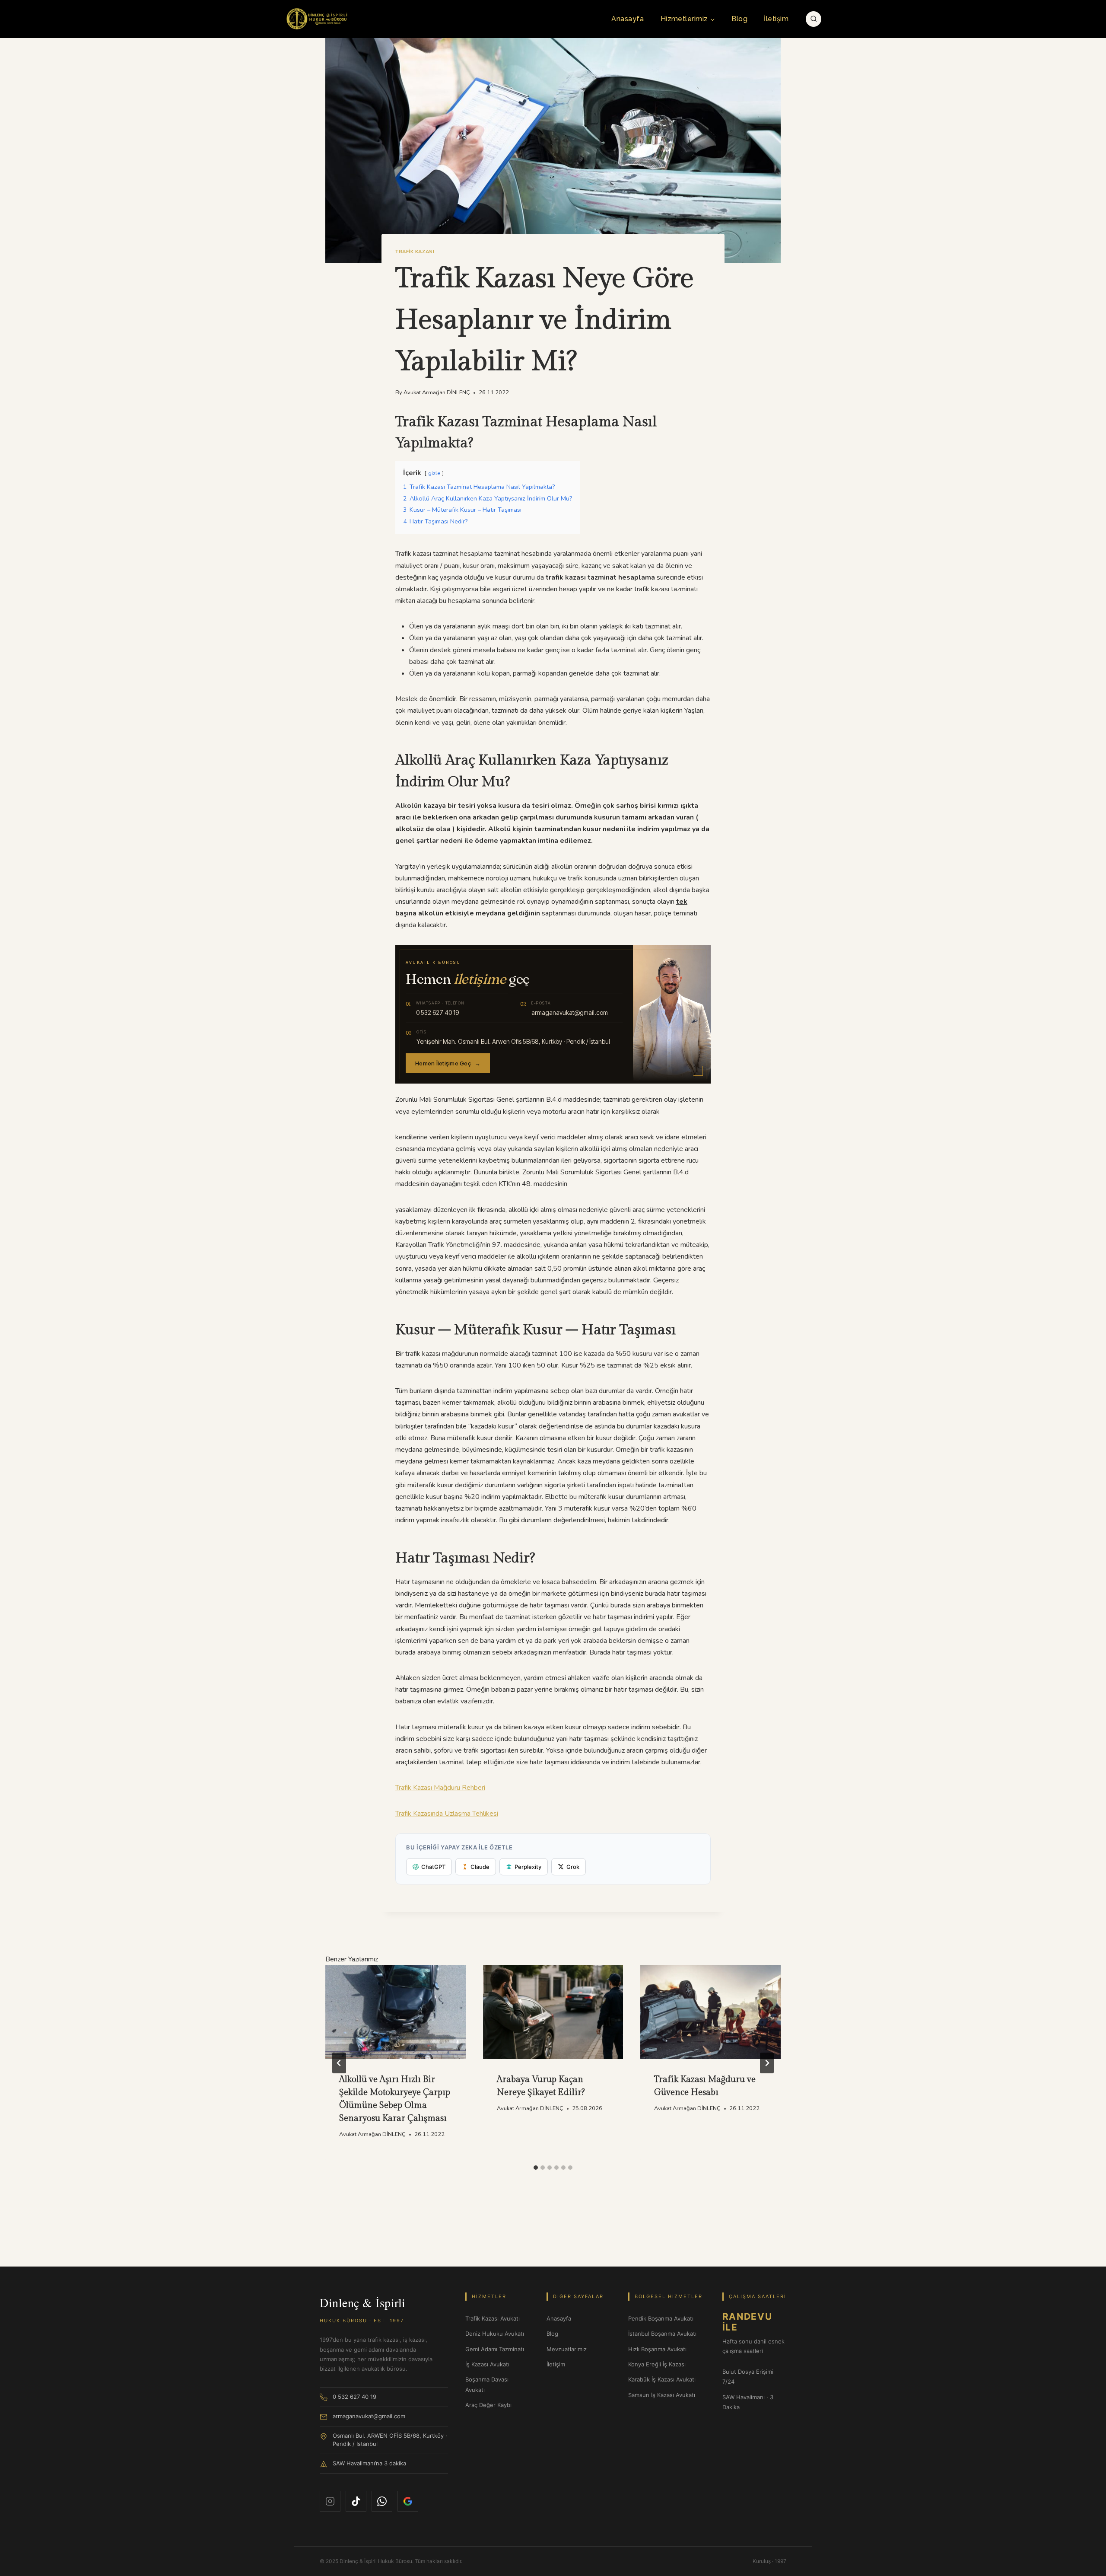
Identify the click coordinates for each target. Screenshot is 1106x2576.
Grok (573, 1867)
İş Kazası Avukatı (487, 2364)
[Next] (767, 2063)
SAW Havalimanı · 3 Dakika (748, 2402)
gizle (434, 473)
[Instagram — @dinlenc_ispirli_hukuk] (330, 2501)
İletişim (776, 19)
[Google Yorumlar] (408, 2501)
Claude (480, 1867)
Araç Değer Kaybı (488, 2405)
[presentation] (396, 2012)
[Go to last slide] (339, 2063)
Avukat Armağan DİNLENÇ (437, 392)
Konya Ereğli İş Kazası (657, 2364)
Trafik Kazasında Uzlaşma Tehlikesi (447, 1814)
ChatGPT (433, 1867)
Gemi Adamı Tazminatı (495, 2349)
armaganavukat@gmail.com (369, 2416)
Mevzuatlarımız (567, 2349)
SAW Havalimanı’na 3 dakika (369, 2463)
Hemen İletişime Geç (448, 1063)
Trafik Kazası (415, 252)
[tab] (536, 2168)
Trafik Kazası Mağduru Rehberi (440, 1788)
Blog (739, 19)
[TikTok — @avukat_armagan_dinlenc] (356, 2501)
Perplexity (528, 1867)
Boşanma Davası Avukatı (487, 2384)
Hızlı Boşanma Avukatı (657, 2349)
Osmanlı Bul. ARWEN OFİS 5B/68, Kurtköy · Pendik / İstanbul (390, 2440)
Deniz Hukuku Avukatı (495, 2334)
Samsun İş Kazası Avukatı (662, 2395)
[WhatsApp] (382, 2501)
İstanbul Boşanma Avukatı (662, 2334)
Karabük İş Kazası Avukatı (662, 2379)
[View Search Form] (814, 19)
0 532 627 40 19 (354, 2397)
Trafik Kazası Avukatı (493, 2318)
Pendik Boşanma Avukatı (661, 2318)
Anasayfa (628, 19)
